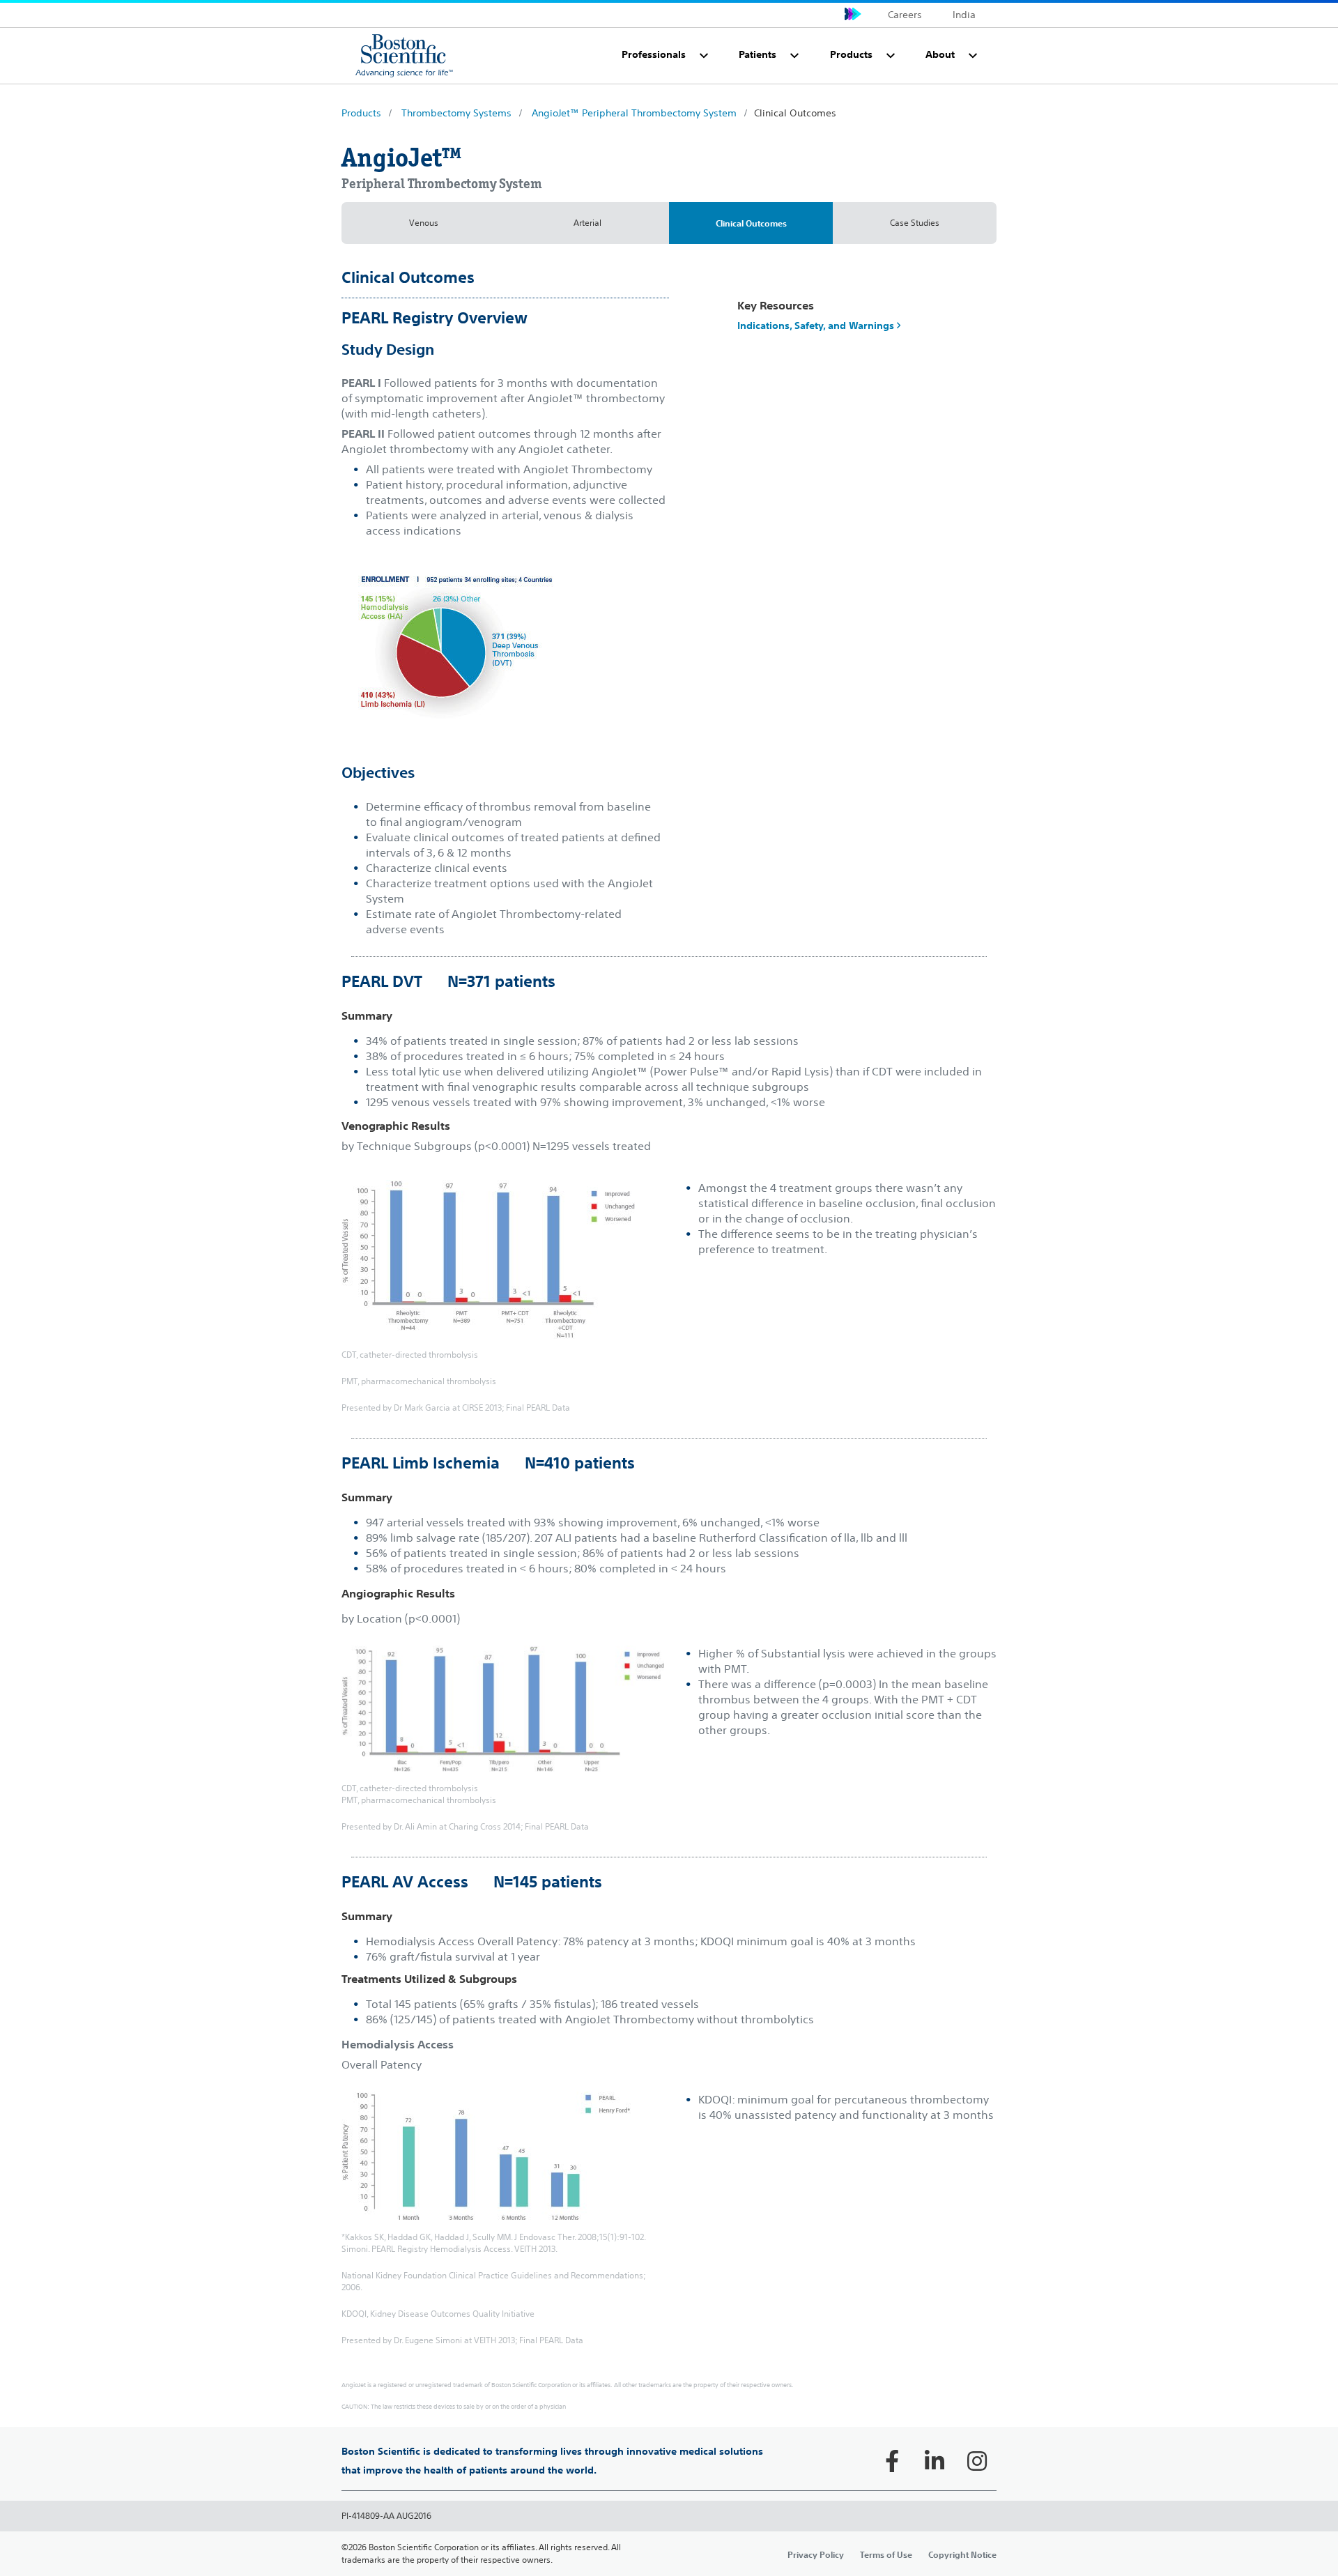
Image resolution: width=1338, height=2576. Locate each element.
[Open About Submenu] (973, 56)
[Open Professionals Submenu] (704, 56)
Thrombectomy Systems (456, 113)
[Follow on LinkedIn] (935, 2461)
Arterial (587, 223)
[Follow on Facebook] (892, 2461)
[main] (669, 1340)
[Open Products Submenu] (891, 56)
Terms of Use (886, 2554)
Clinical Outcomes (751, 223)
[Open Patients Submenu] (794, 56)
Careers (905, 15)
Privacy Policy (816, 2554)
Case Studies (915, 223)
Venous (424, 223)
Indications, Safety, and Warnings (817, 325)
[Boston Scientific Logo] (404, 55)
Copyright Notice (962, 2554)
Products (361, 113)
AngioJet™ (402, 158)
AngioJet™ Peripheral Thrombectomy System (634, 113)
